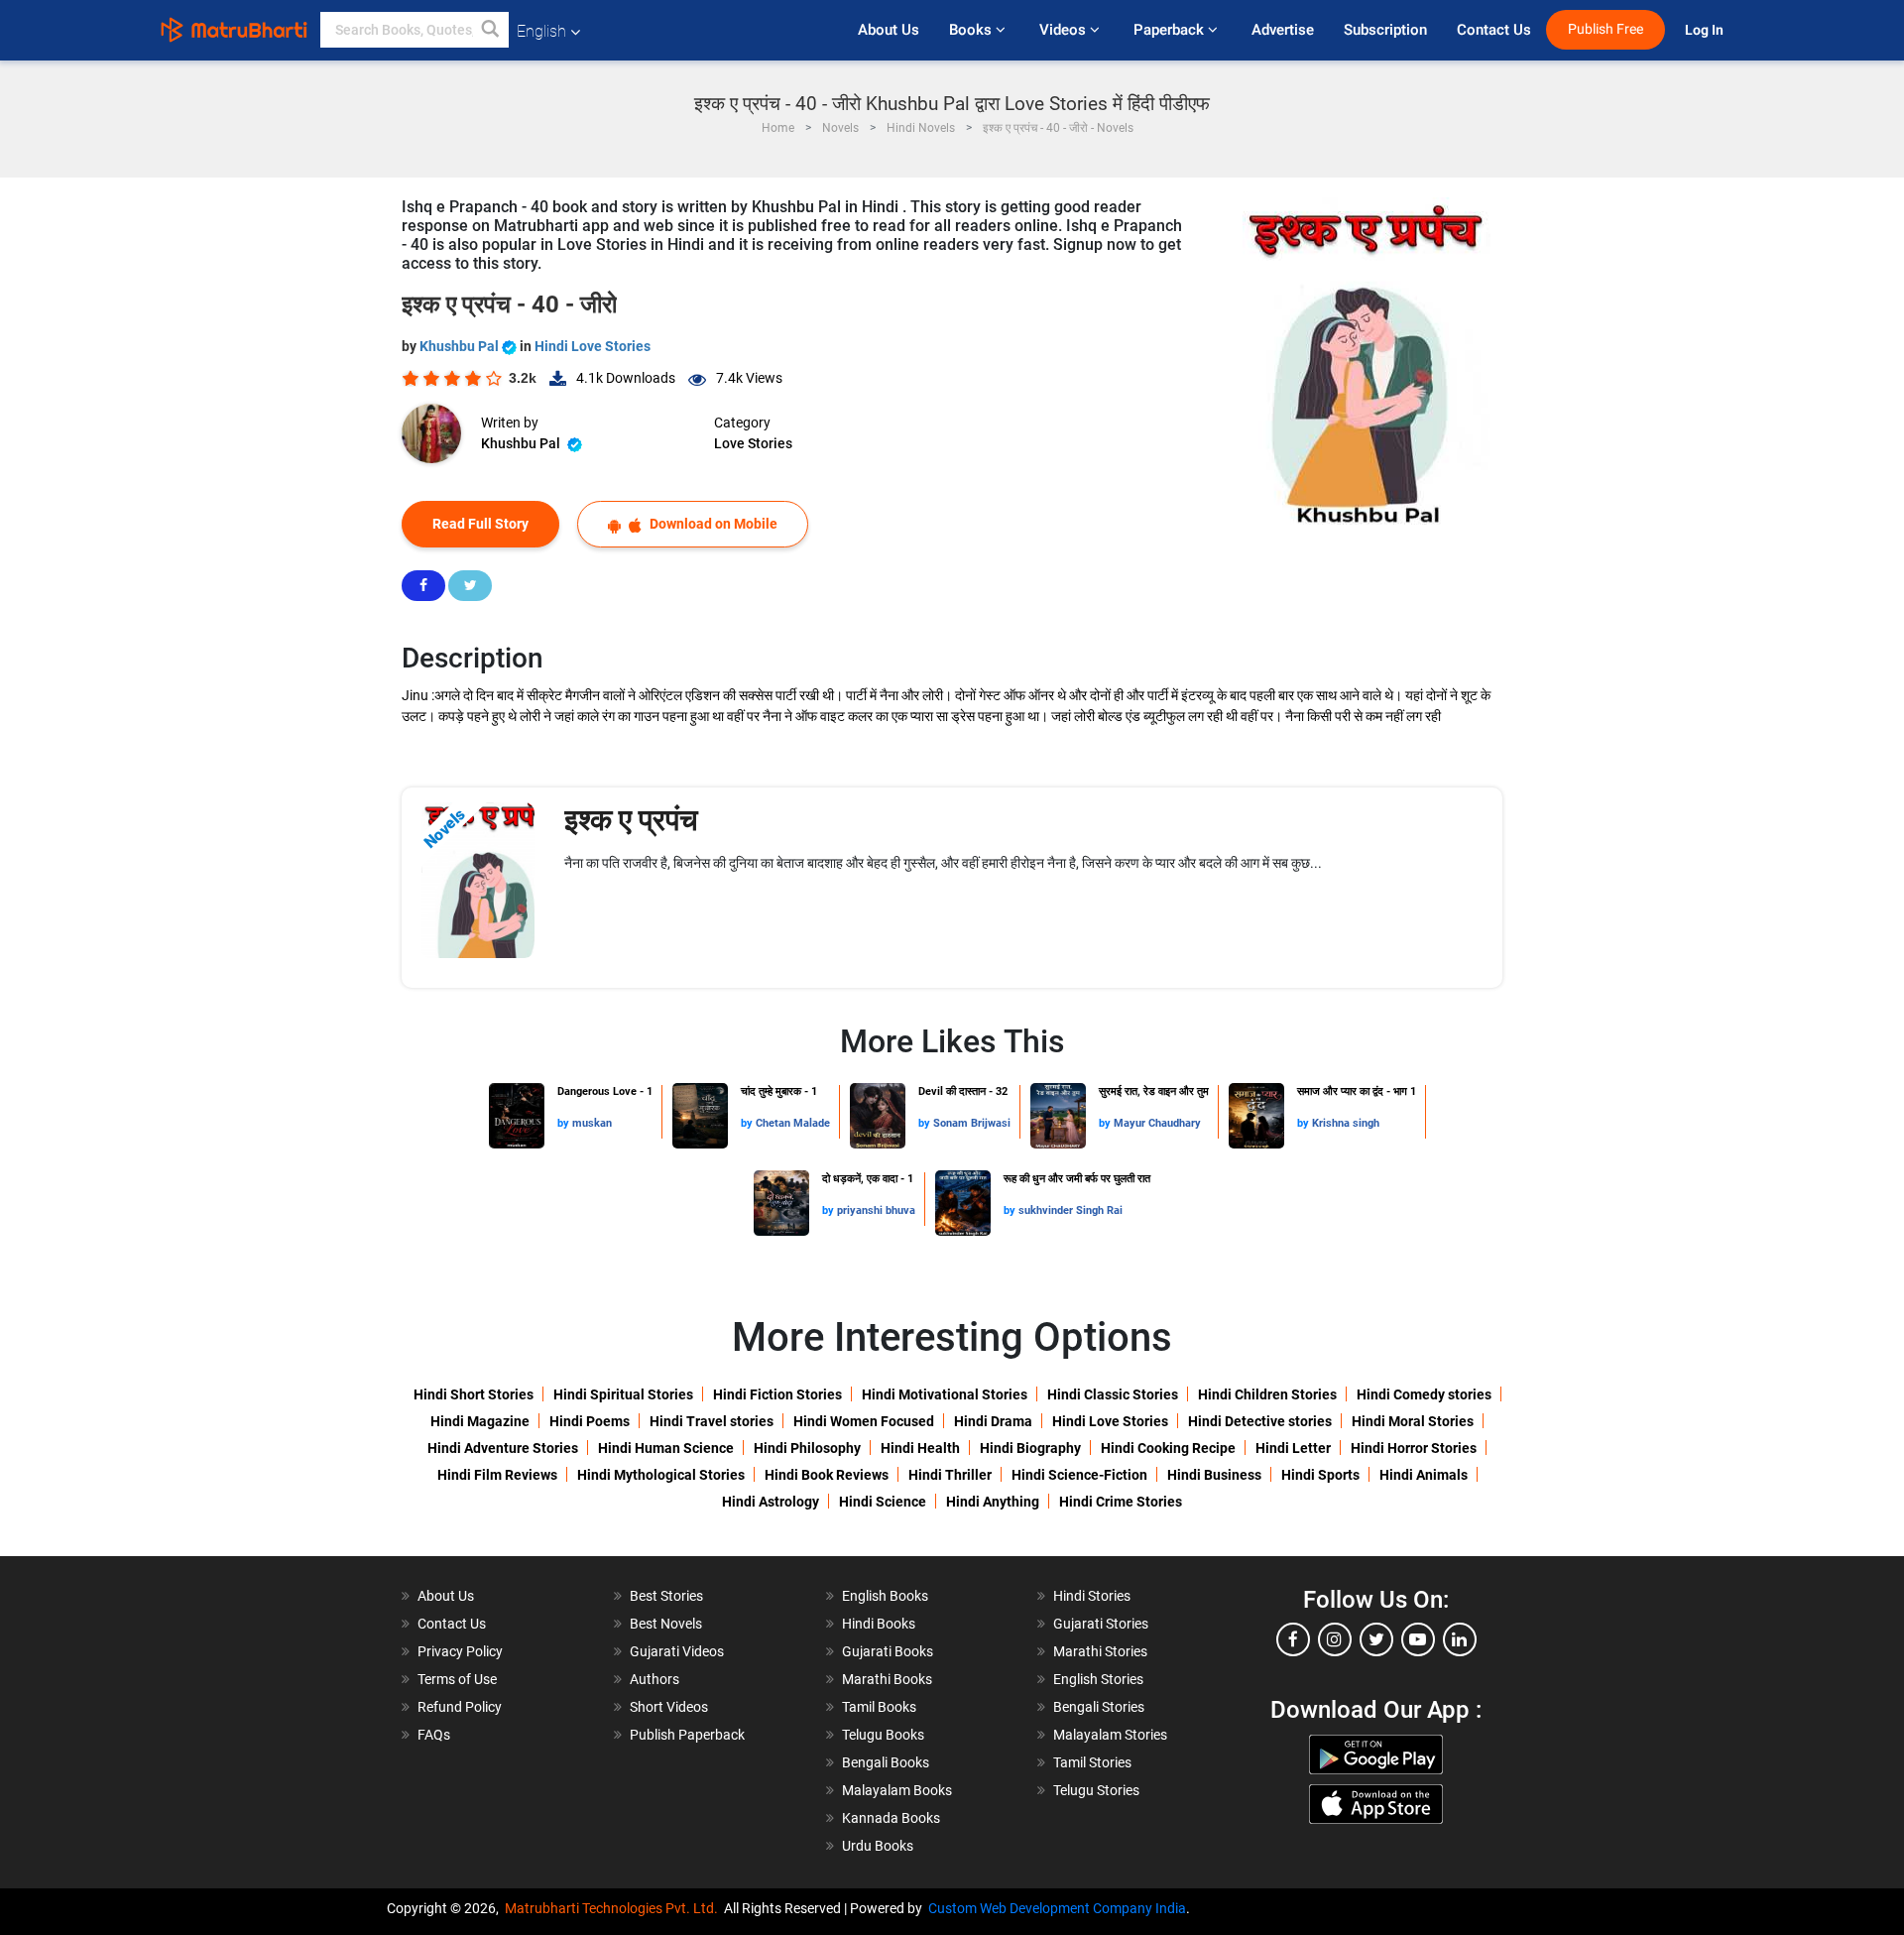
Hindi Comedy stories (1424, 1394)
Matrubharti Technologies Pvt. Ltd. (614, 1908)
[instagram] (1335, 1639)
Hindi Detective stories (1260, 1421)
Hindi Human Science (666, 1448)
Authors (654, 1679)
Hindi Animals (1424, 1475)
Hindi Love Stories (593, 346)
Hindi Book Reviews (827, 1475)
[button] (491, 30)
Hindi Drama (993, 1421)
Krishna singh (1346, 1123)
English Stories (1098, 1679)
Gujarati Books (888, 1651)
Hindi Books (879, 1624)
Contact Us (1494, 30)
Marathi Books (887, 1679)
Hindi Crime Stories (1121, 1502)
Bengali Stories (1099, 1707)
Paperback (1171, 30)
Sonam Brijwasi (972, 1123)
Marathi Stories (1100, 1651)
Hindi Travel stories (712, 1421)
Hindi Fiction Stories (777, 1394)
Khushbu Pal (461, 346)
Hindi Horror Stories (1414, 1448)
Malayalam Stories (1110, 1735)
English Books (885, 1596)
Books (972, 30)
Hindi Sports (1320, 1475)
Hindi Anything (993, 1502)
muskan (592, 1123)
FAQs (434, 1735)
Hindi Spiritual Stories (623, 1394)
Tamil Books (879, 1707)
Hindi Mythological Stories (661, 1475)
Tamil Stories (1092, 1762)
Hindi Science (883, 1502)
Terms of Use (457, 1679)
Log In (1706, 30)
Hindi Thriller (950, 1475)
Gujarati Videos (677, 1651)
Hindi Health (920, 1448)
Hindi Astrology (771, 1502)
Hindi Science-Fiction (1079, 1475)
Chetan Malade (793, 1123)
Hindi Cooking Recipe (1168, 1448)
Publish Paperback (687, 1735)
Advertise (1283, 30)
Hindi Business (1214, 1475)
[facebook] (1293, 1639)
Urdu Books (878, 1846)
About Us (889, 30)
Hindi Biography (1030, 1448)
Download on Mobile (712, 524)
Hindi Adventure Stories (503, 1448)
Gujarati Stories (1101, 1624)
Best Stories (666, 1596)
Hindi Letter (1293, 1448)
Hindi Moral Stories (1413, 1421)
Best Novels (666, 1624)
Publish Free (1606, 29)
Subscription (1385, 30)
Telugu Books (883, 1735)
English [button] (541, 31)
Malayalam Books (897, 1790)
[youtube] (1418, 1639)
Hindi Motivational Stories (945, 1394)
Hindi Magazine (480, 1421)
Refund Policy (460, 1707)
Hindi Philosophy (807, 1448)
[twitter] (1376, 1639)
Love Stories (753, 443)
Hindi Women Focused (864, 1421)
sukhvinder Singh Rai (1071, 1210)
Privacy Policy (460, 1651)
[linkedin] (1460, 1639)
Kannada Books (891, 1818)
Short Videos (669, 1707)
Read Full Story (480, 524)
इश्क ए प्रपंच (631, 820)
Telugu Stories (1096, 1790)
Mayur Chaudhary (1157, 1123)
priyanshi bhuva (876, 1210)
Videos (1065, 30)
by (565, 1123)
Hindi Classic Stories (1113, 1394)
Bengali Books (886, 1762)
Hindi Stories (1092, 1596)
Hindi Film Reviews (497, 1475)
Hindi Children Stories (1267, 1394)
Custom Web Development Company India (1057, 1908)
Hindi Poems (590, 1421)
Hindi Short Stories (474, 1394)
